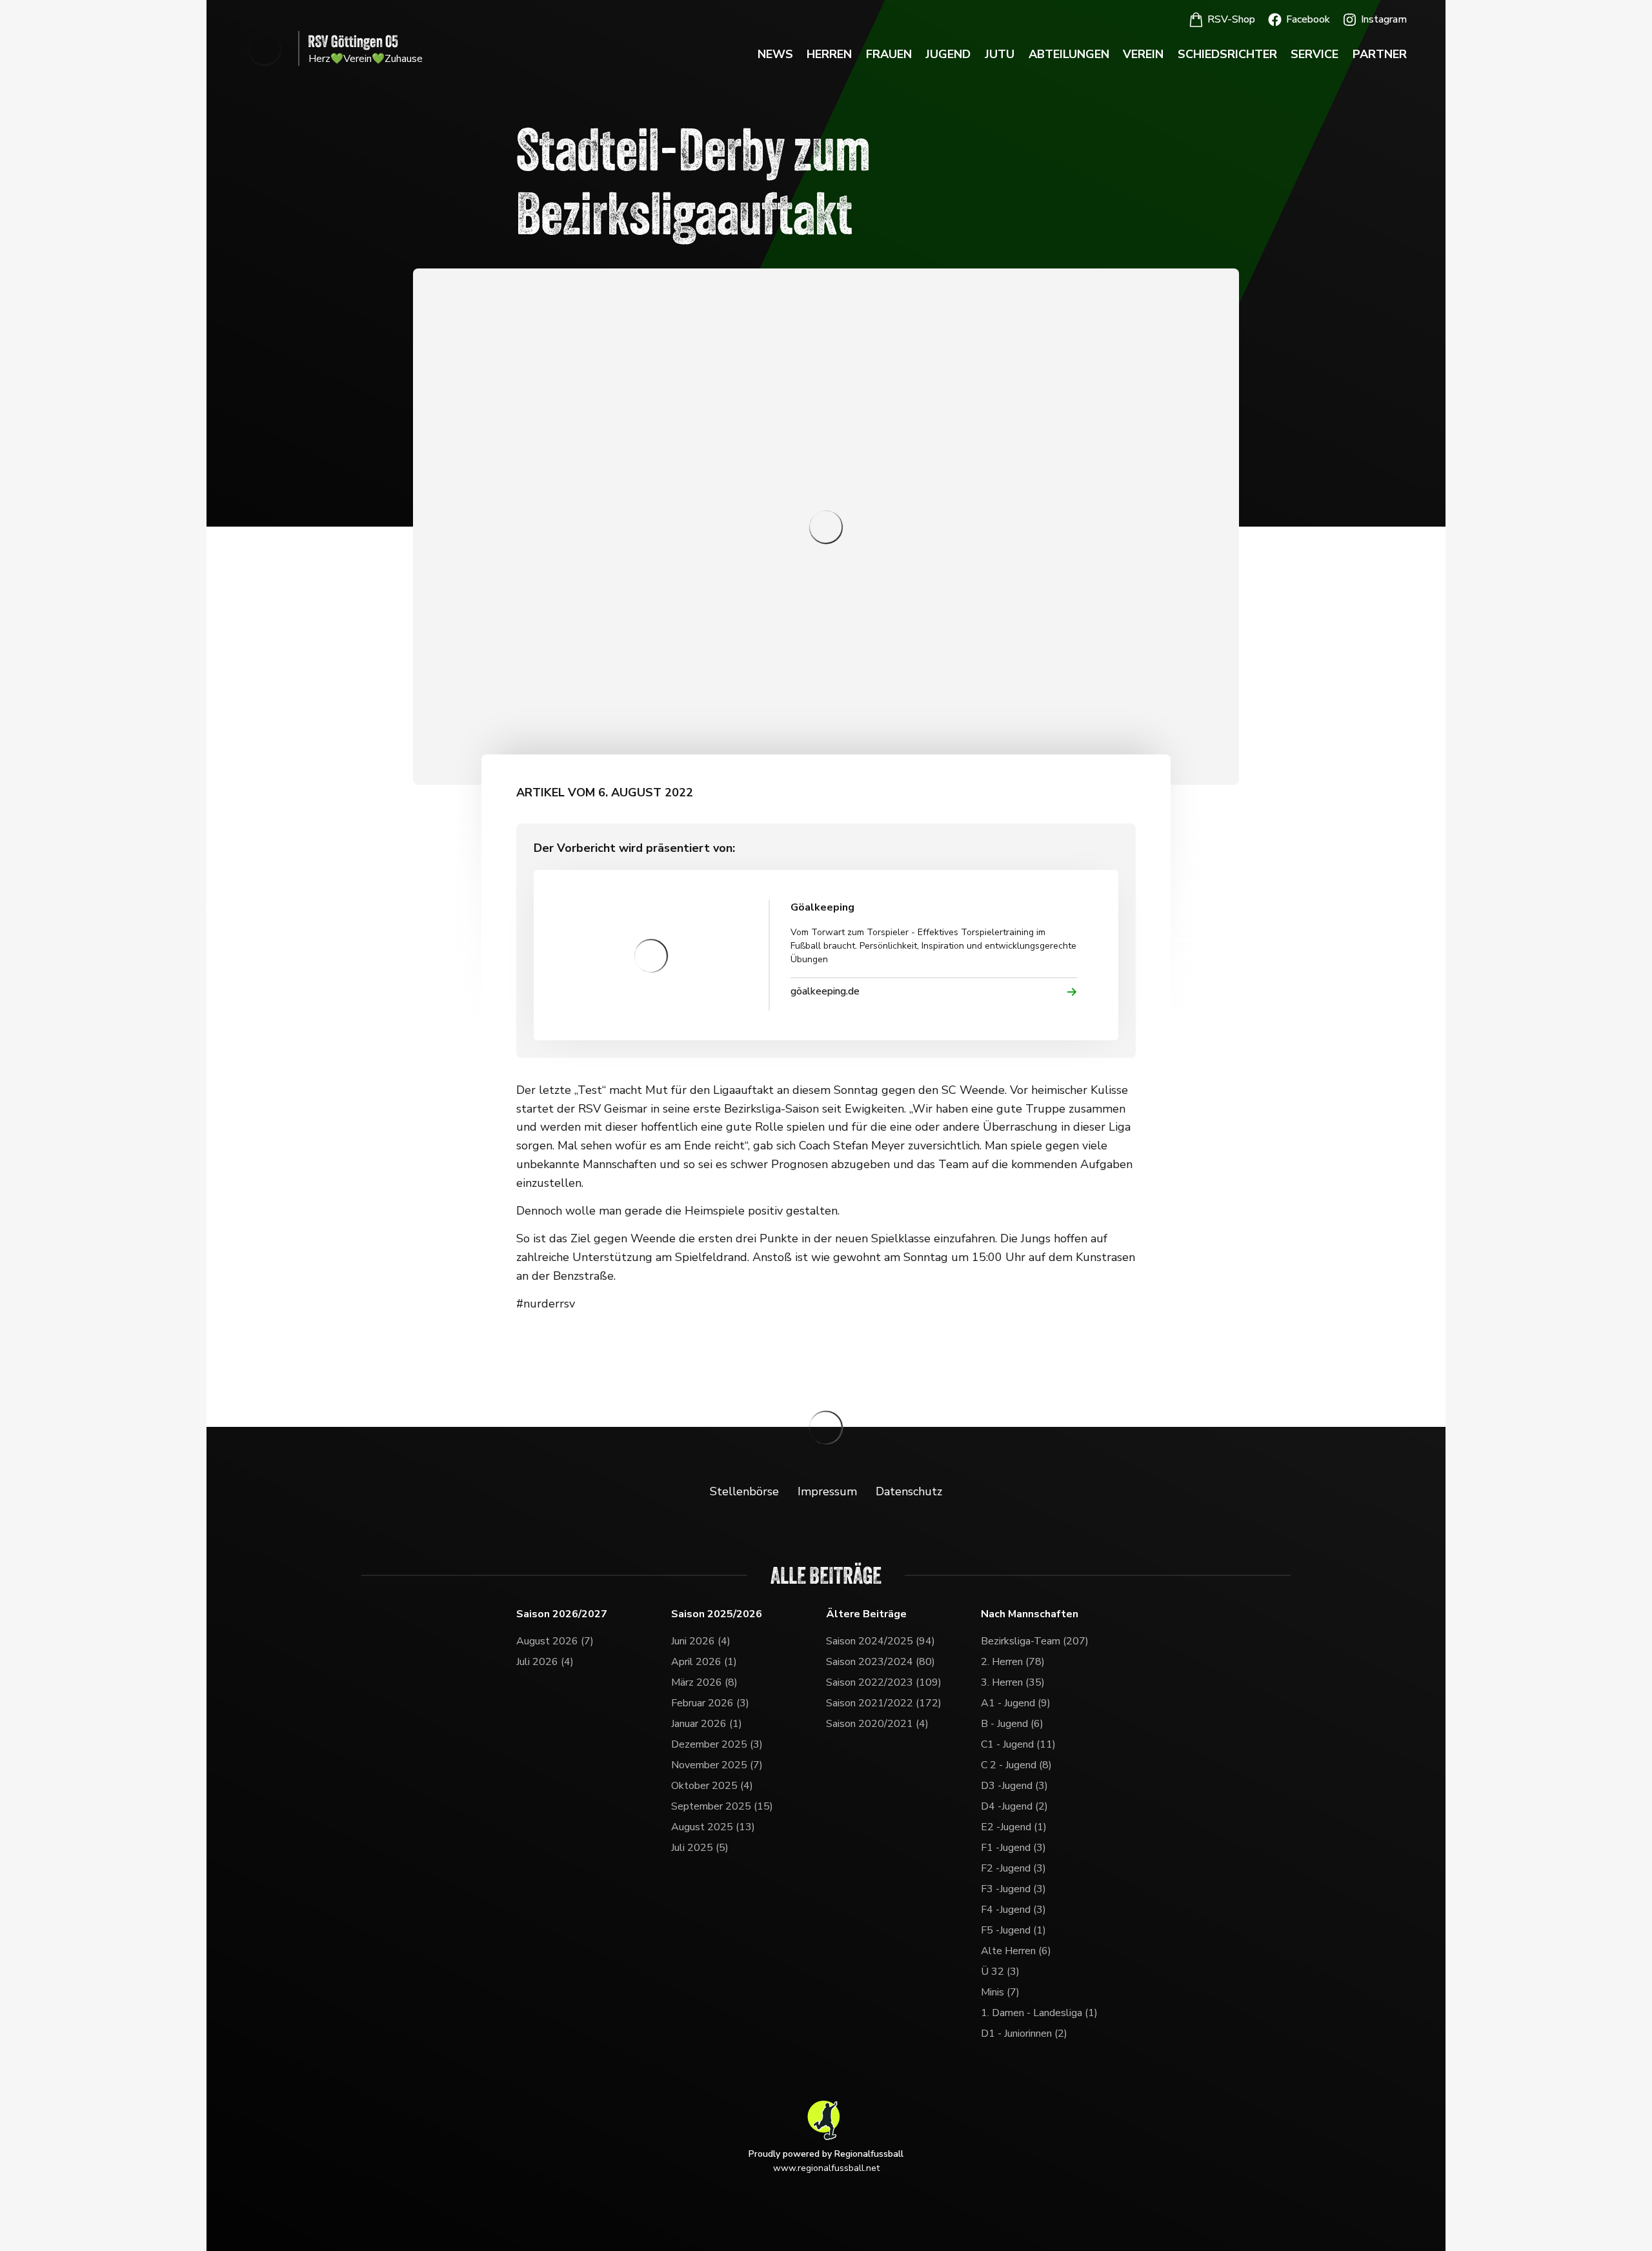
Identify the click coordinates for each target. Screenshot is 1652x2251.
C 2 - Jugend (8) (1016, 1765)
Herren (829, 54)
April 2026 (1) (704, 1662)
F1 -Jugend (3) (1013, 1848)
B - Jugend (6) (1012, 1724)
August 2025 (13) (713, 1827)
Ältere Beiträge (866, 1614)
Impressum (827, 1491)
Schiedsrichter (1227, 54)
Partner (1380, 54)
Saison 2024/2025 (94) (881, 1641)
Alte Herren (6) (1016, 1951)
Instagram (1384, 19)
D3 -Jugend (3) (1014, 1786)
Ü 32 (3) (1000, 1972)
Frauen (889, 54)
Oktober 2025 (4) (712, 1786)
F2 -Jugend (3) (1013, 1868)
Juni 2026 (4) (701, 1641)
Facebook (1308, 19)
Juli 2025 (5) (700, 1848)
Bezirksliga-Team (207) (1035, 1641)
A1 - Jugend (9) (1016, 1703)
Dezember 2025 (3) (717, 1744)
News (775, 54)
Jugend (948, 54)
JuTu (1000, 54)
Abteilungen (1069, 54)
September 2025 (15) (722, 1806)
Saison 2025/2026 (717, 1614)
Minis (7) (1000, 1992)
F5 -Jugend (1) (1013, 1930)
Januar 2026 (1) (707, 1724)
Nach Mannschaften (1030, 1614)
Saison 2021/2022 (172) (884, 1703)
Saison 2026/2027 (562, 1614)
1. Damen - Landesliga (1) (1039, 2013)
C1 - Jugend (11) (1018, 1744)
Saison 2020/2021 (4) (877, 1724)
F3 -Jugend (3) (1013, 1889)
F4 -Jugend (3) (1013, 1910)
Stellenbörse (744, 1491)
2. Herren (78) (1013, 1662)
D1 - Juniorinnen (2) (1024, 2034)
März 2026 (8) (704, 1682)
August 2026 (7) (555, 1641)
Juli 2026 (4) (545, 1662)
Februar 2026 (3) (710, 1703)
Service (1315, 54)
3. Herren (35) (1013, 1682)
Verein (1143, 54)
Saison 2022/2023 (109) (884, 1682)
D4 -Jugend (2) (1014, 1806)
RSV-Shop (1231, 19)
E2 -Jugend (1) (1014, 1827)
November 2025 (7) (717, 1765)
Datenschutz (909, 1491)
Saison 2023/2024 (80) (881, 1662)
